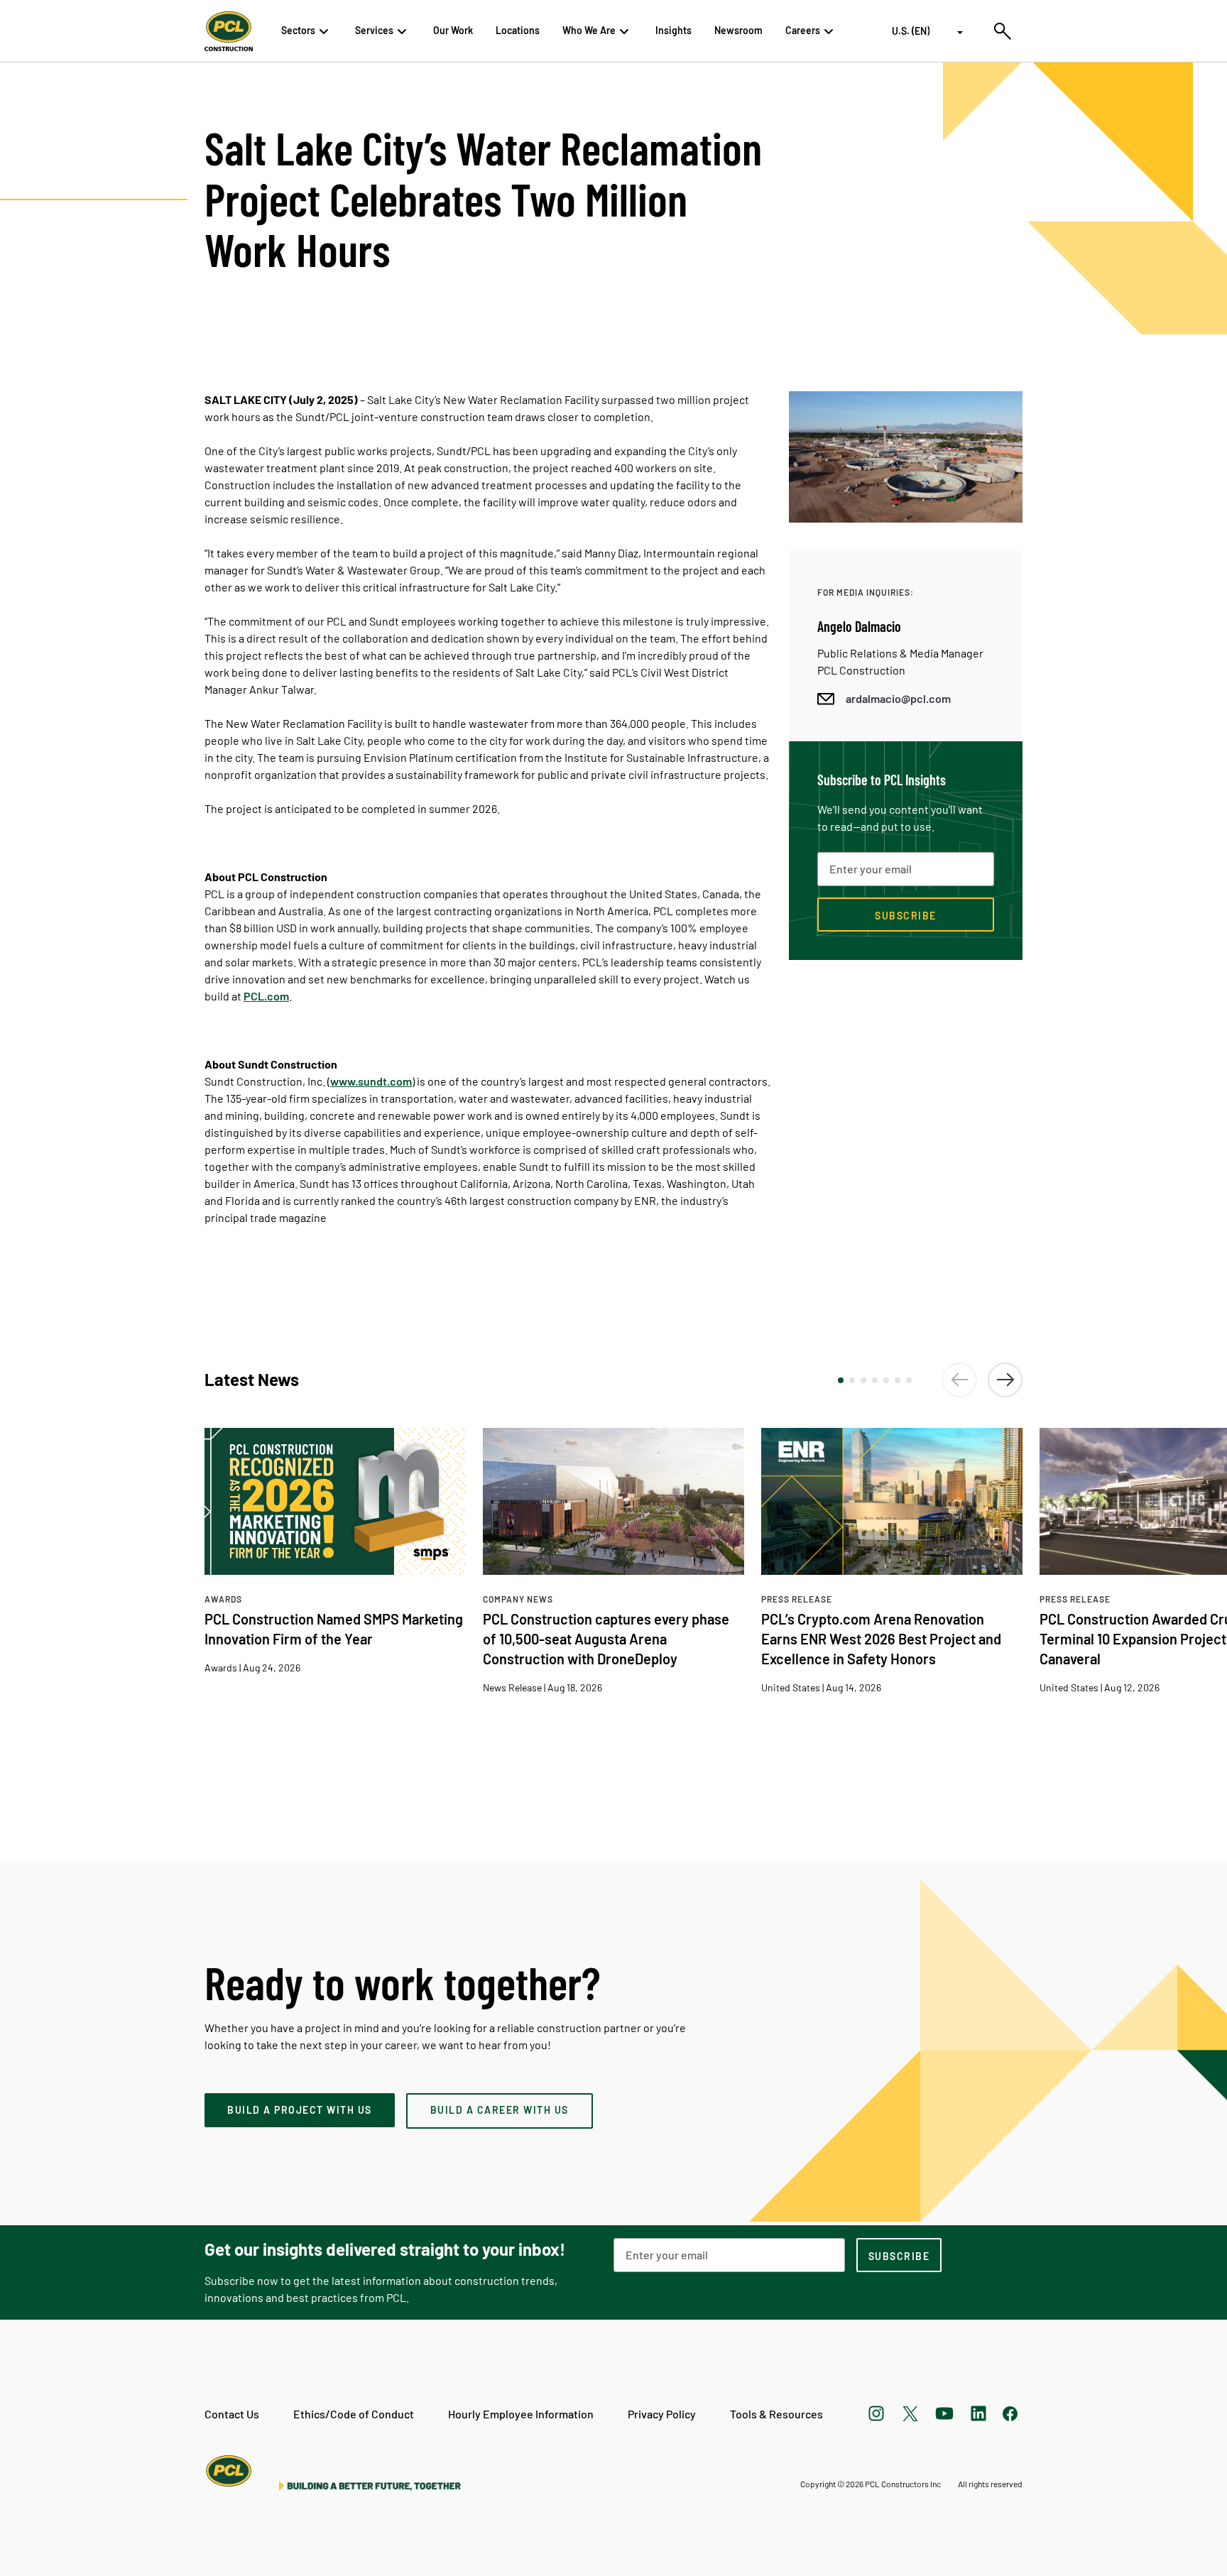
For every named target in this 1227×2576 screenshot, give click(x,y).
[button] (841, 1380)
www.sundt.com (371, 1081)
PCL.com (266, 996)
